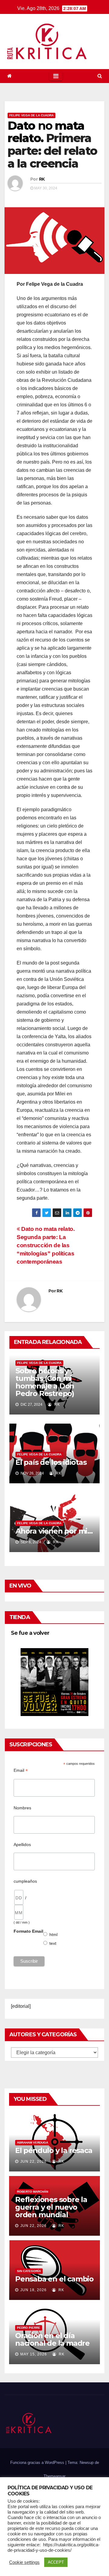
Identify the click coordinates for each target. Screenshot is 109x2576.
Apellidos (22, 1845)
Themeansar (54, 2476)
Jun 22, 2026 (33, 2161)
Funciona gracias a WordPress (38, 2463)
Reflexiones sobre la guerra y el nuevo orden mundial (51, 2207)
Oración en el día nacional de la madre (52, 2339)
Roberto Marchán (33, 2192)
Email (21, 1770)
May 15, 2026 (34, 2354)
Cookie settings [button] (24, 2562)
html (54, 1934)
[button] (100, 76)
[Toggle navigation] (56, 76)
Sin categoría (29, 2271)
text (53, 1943)
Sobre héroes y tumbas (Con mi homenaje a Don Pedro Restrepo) (45, 1382)
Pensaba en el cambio (54, 2279)
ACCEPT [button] (56, 2562)
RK (42, 179)
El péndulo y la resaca (54, 2150)
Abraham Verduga (33, 2143)
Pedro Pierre (29, 2328)
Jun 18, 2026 (33, 2290)
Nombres (22, 1808)
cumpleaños (25, 1881)
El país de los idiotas (51, 1462)
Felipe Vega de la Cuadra (31, 115)
